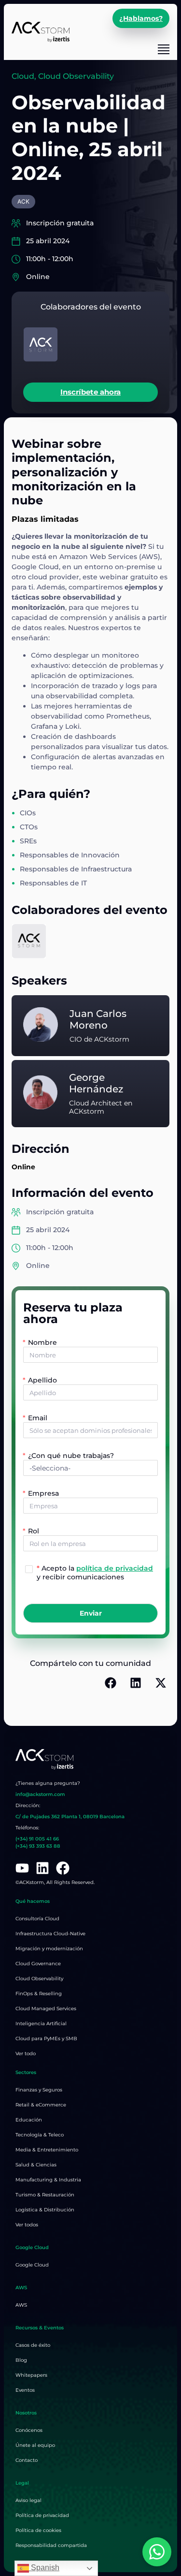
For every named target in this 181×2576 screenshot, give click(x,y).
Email (38, 1418)
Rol (34, 1531)
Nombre (42, 1342)
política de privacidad (115, 1568)
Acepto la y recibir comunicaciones (95, 1572)
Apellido (42, 1380)
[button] (111, 1683)
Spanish (44, 2568)
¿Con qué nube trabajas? (71, 1456)
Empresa (43, 1493)
